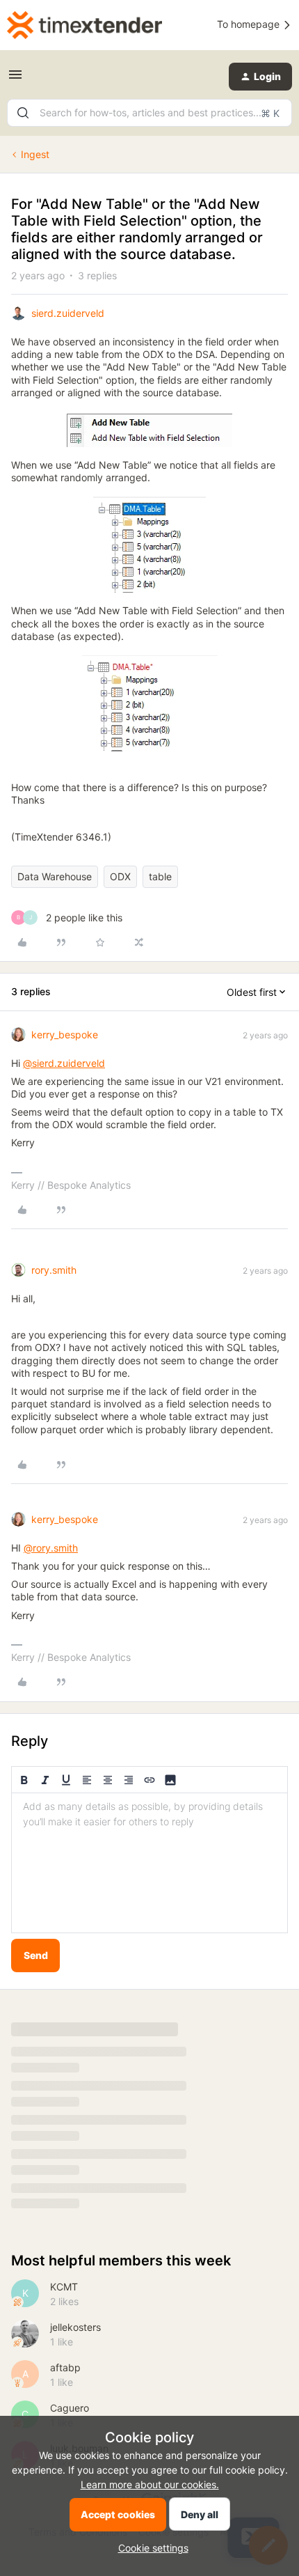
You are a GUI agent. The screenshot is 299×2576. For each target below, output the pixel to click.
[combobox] (149, 113)
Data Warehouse (55, 876)
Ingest (35, 154)
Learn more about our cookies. (150, 2484)
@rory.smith (51, 1548)
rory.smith (54, 1270)
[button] (15, 79)
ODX (120, 876)
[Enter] (23, 113)
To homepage (250, 24)
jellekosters (75, 2327)
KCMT (64, 2287)
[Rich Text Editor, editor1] (149, 1863)
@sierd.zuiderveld (64, 1063)
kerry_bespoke (65, 1035)
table (160, 876)
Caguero (70, 2408)
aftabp (65, 2367)
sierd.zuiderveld (68, 313)
